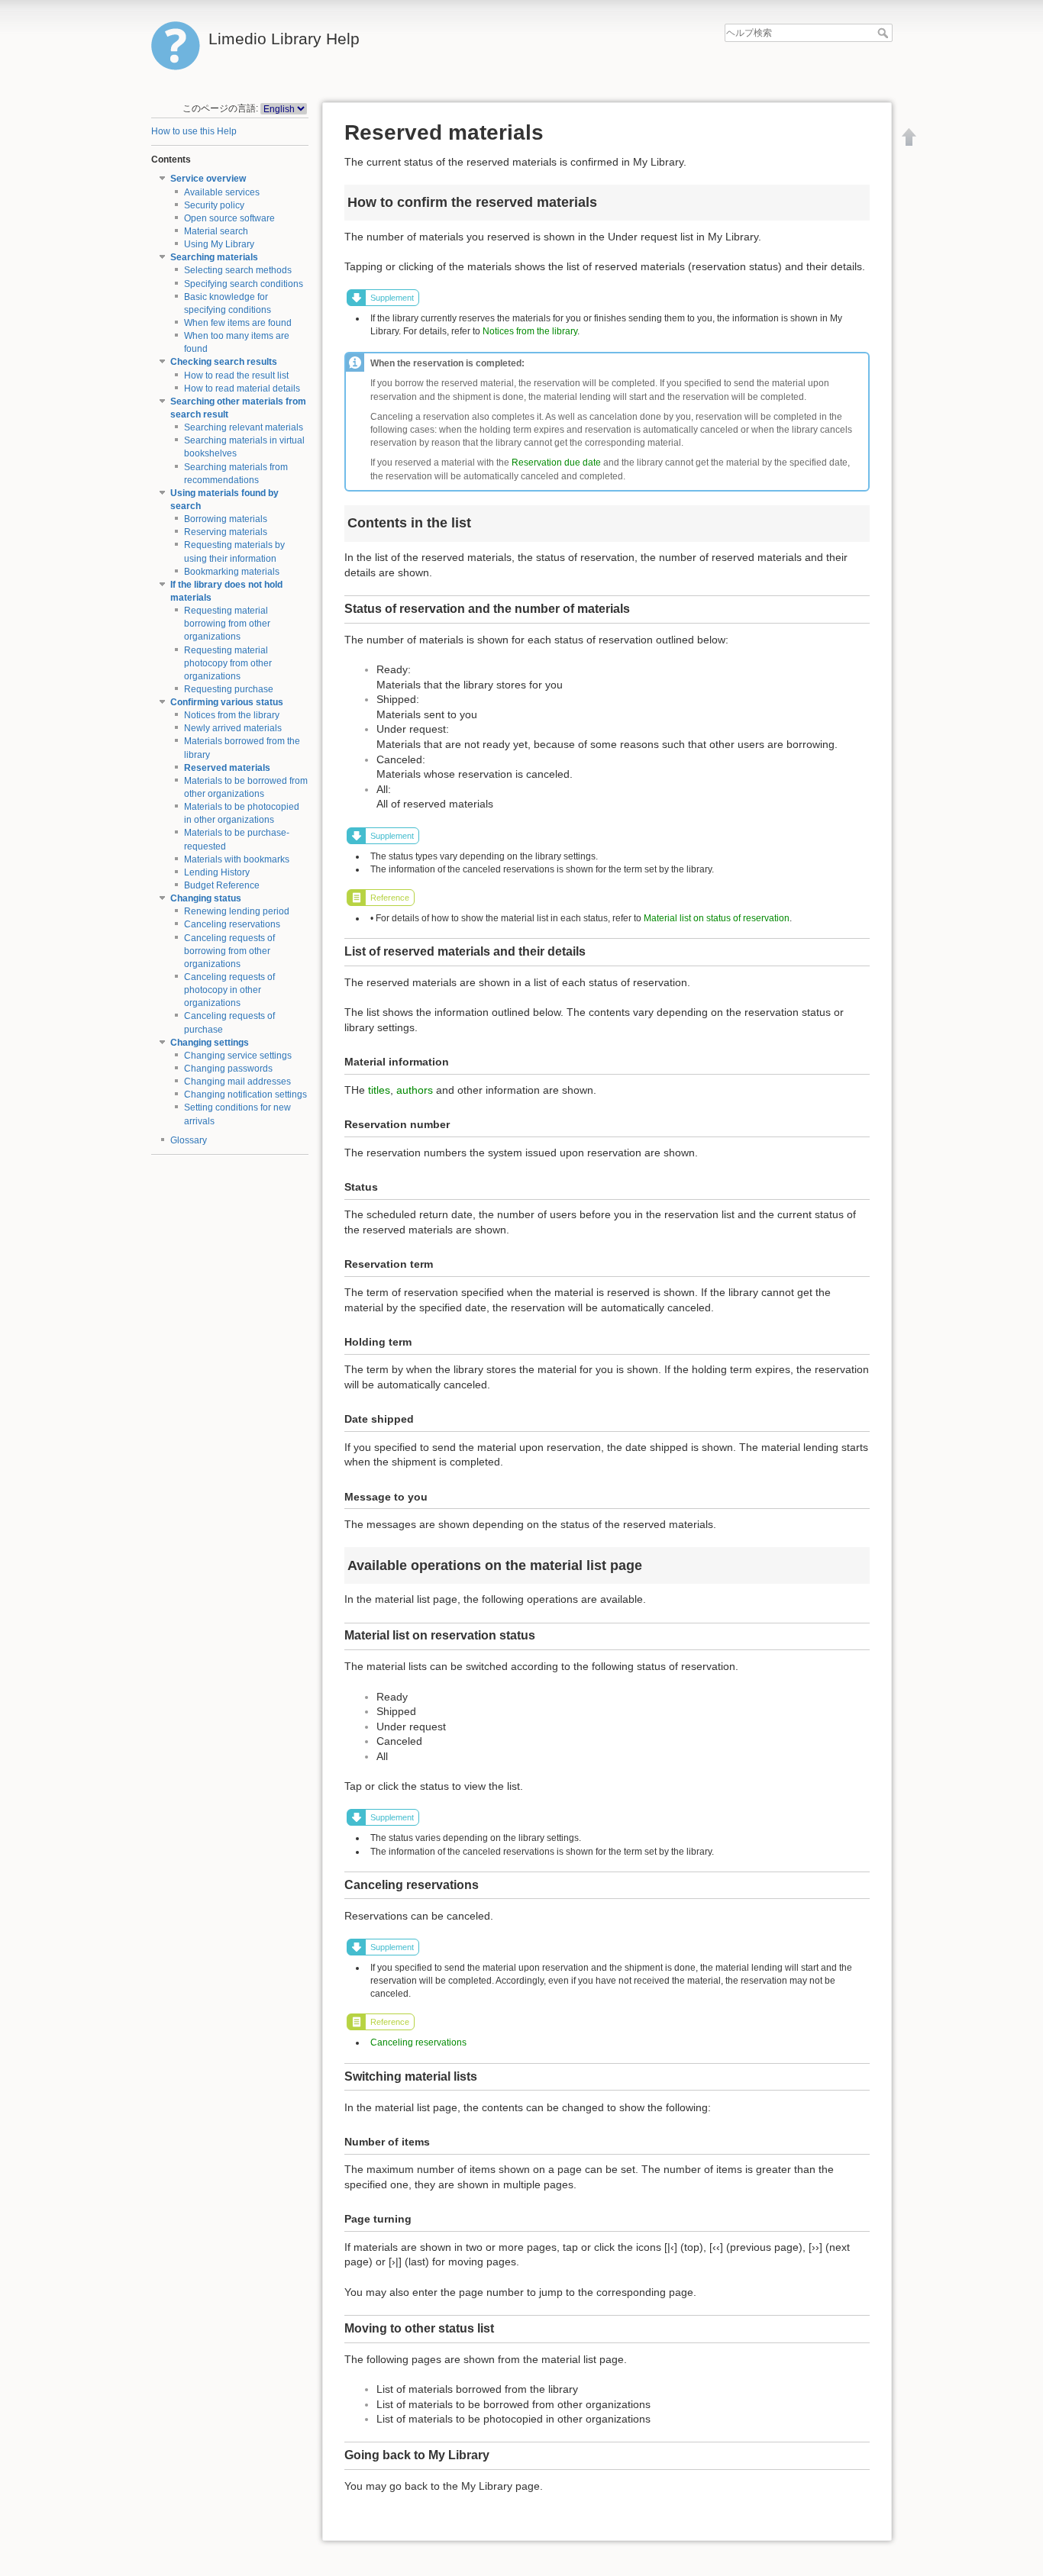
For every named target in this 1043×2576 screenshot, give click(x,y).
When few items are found (238, 323)
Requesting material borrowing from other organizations (227, 624)
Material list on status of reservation (717, 918)
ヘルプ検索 (885, 33)
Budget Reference (222, 885)
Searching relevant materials (244, 427)
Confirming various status (227, 702)
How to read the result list (236, 376)
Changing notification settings (245, 1095)
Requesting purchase (229, 689)
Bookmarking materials (232, 572)
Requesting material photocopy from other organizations (228, 663)
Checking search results (224, 362)
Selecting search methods (238, 270)
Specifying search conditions (244, 284)
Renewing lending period (237, 911)
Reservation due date (556, 463)
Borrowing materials (226, 519)
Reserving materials (226, 532)
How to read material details (242, 388)
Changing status (206, 898)
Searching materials (214, 257)
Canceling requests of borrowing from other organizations (229, 951)
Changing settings (210, 1043)
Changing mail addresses (237, 1082)
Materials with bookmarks (237, 859)
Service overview (208, 179)
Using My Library (219, 244)
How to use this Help (194, 131)
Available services (222, 192)
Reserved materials (227, 768)
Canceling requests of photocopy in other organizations (229, 990)
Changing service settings (238, 1056)
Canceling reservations (232, 924)
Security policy (214, 205)
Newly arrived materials (233, 728)
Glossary (189, 1140)
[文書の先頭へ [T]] (909, 137)
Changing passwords (228, 1069)
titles (379, 1090)
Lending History (217, 872)
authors (415, 1090)
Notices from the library (232, 715)
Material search (216, 231)
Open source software (229, 218)
